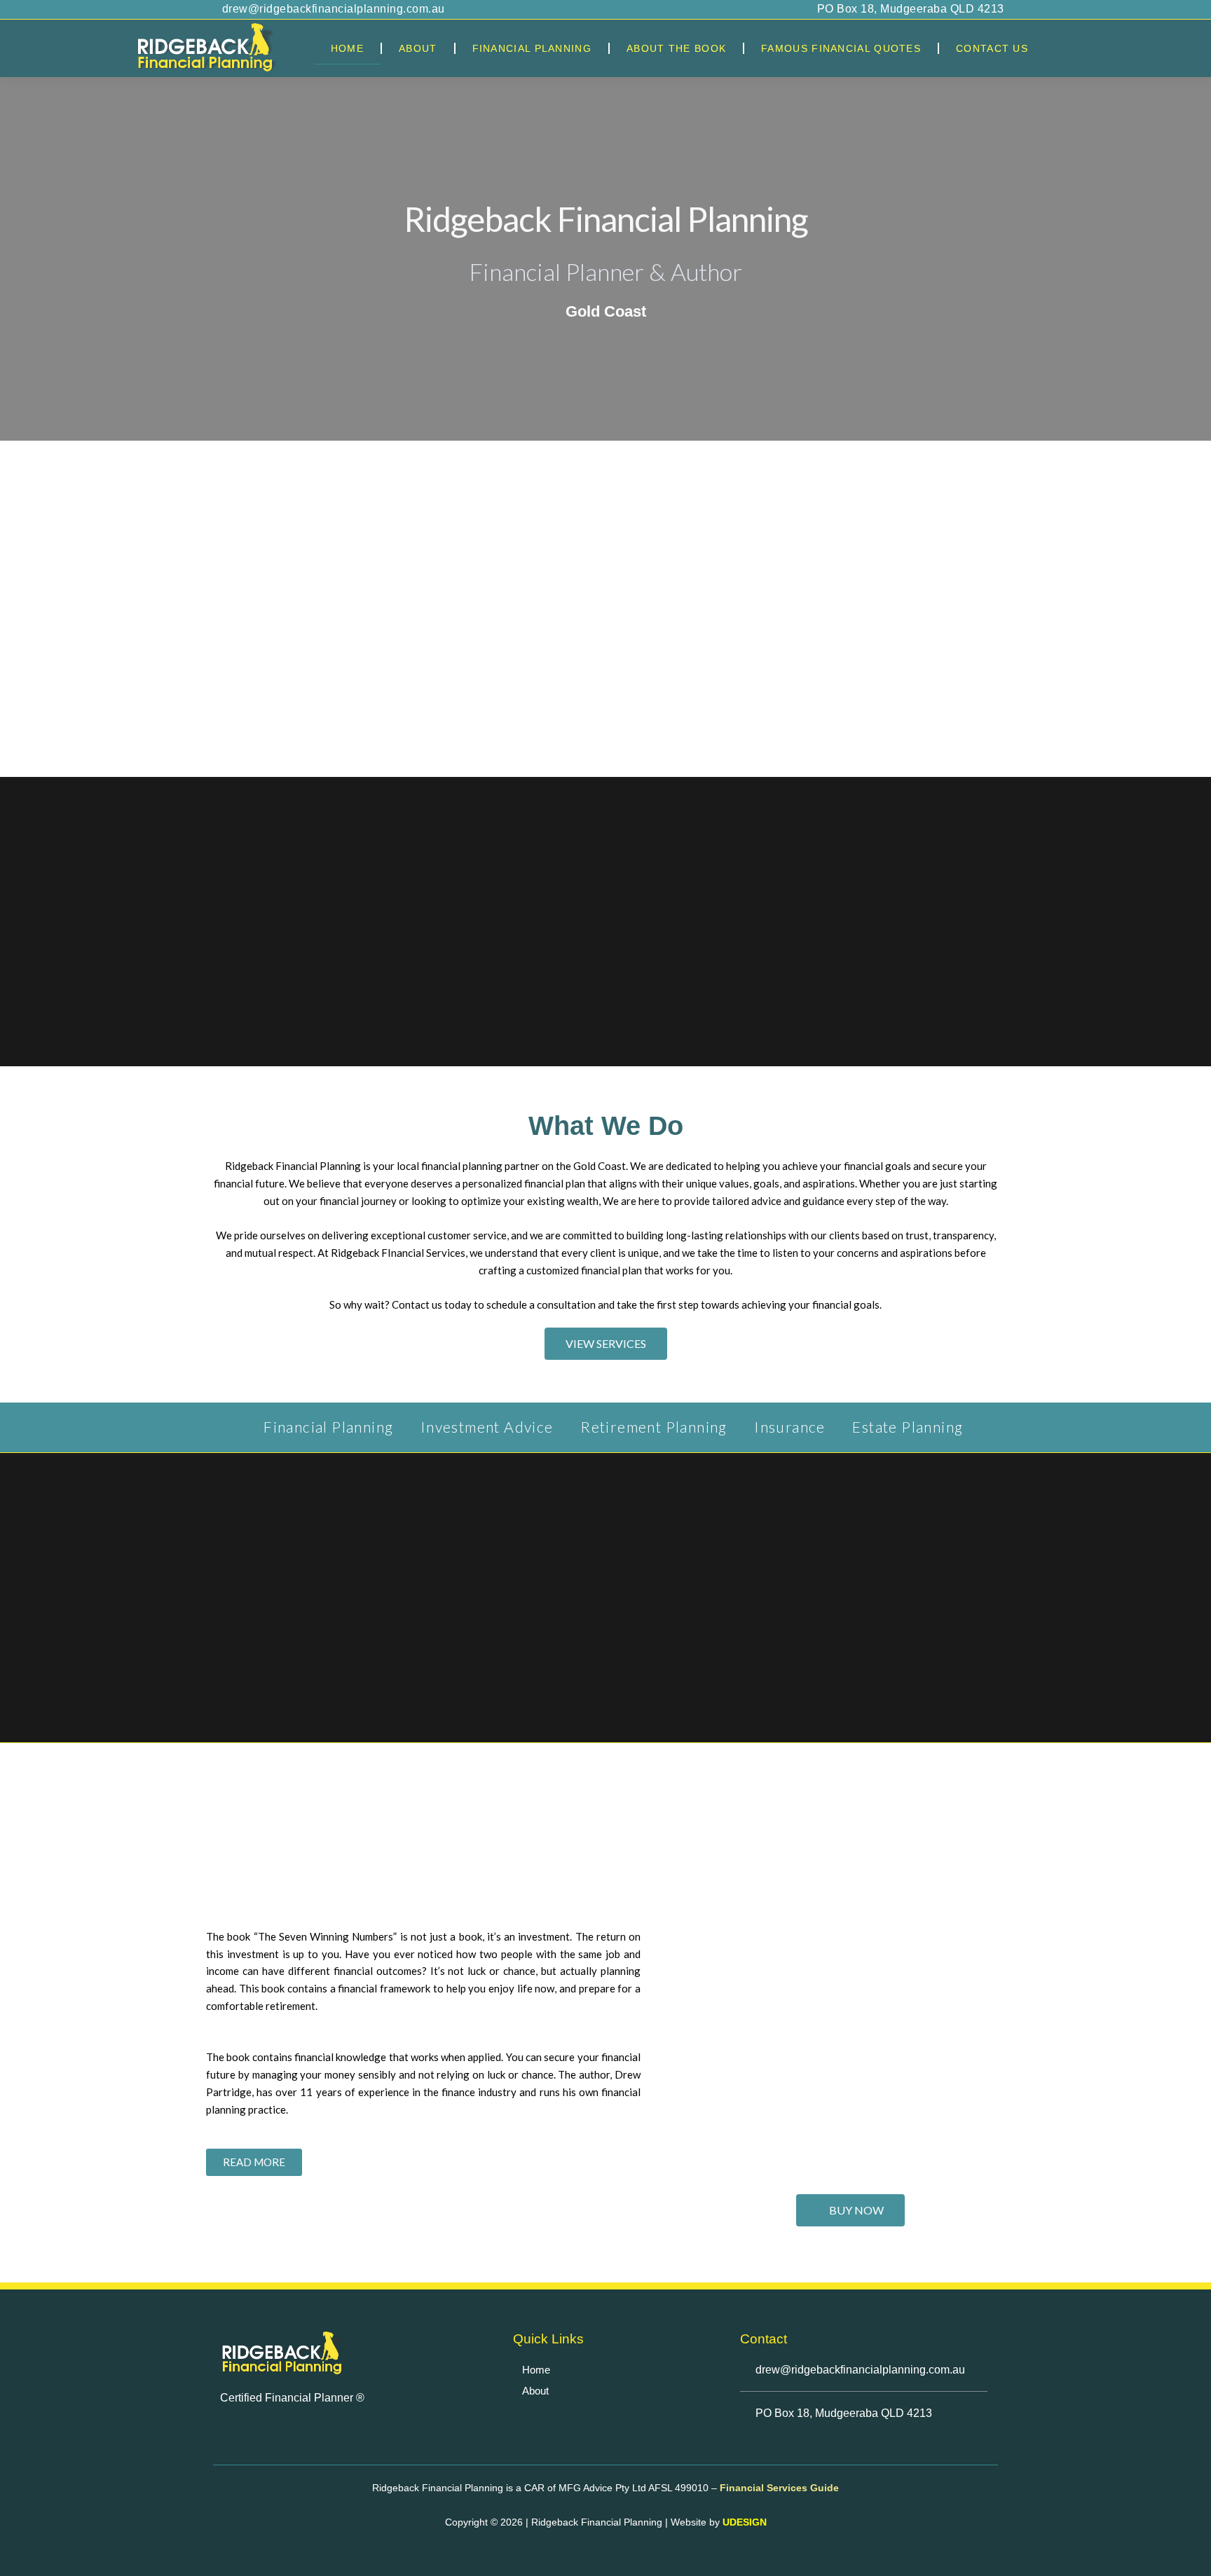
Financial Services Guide (778, 2488)
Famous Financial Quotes (841, 48)
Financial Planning (532, 48)
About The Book (676, 48)
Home (347, 48)
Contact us (992, 48)
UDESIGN (745, 2522)
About (418, 48)
